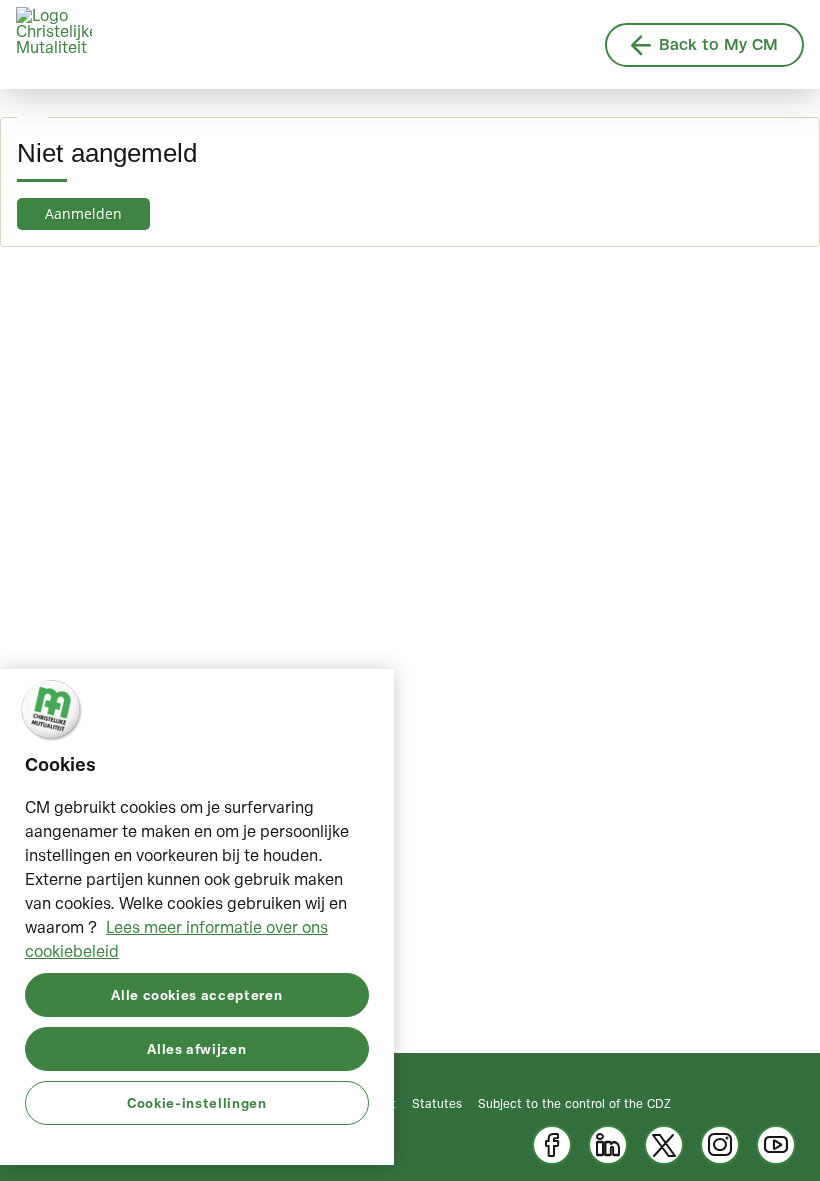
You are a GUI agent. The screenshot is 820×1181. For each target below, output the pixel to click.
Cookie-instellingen (196, 1102)
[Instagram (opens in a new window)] (720, 1145)
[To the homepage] (54, 45)
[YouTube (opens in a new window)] (776, 1145)
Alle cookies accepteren (196, 994)
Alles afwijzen (196, 1048)
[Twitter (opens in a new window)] (664, 1145)
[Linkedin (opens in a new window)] (608, 1145)
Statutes (437, 1103)
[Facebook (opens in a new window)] (552, 1145)
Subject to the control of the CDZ (574, 1103)
